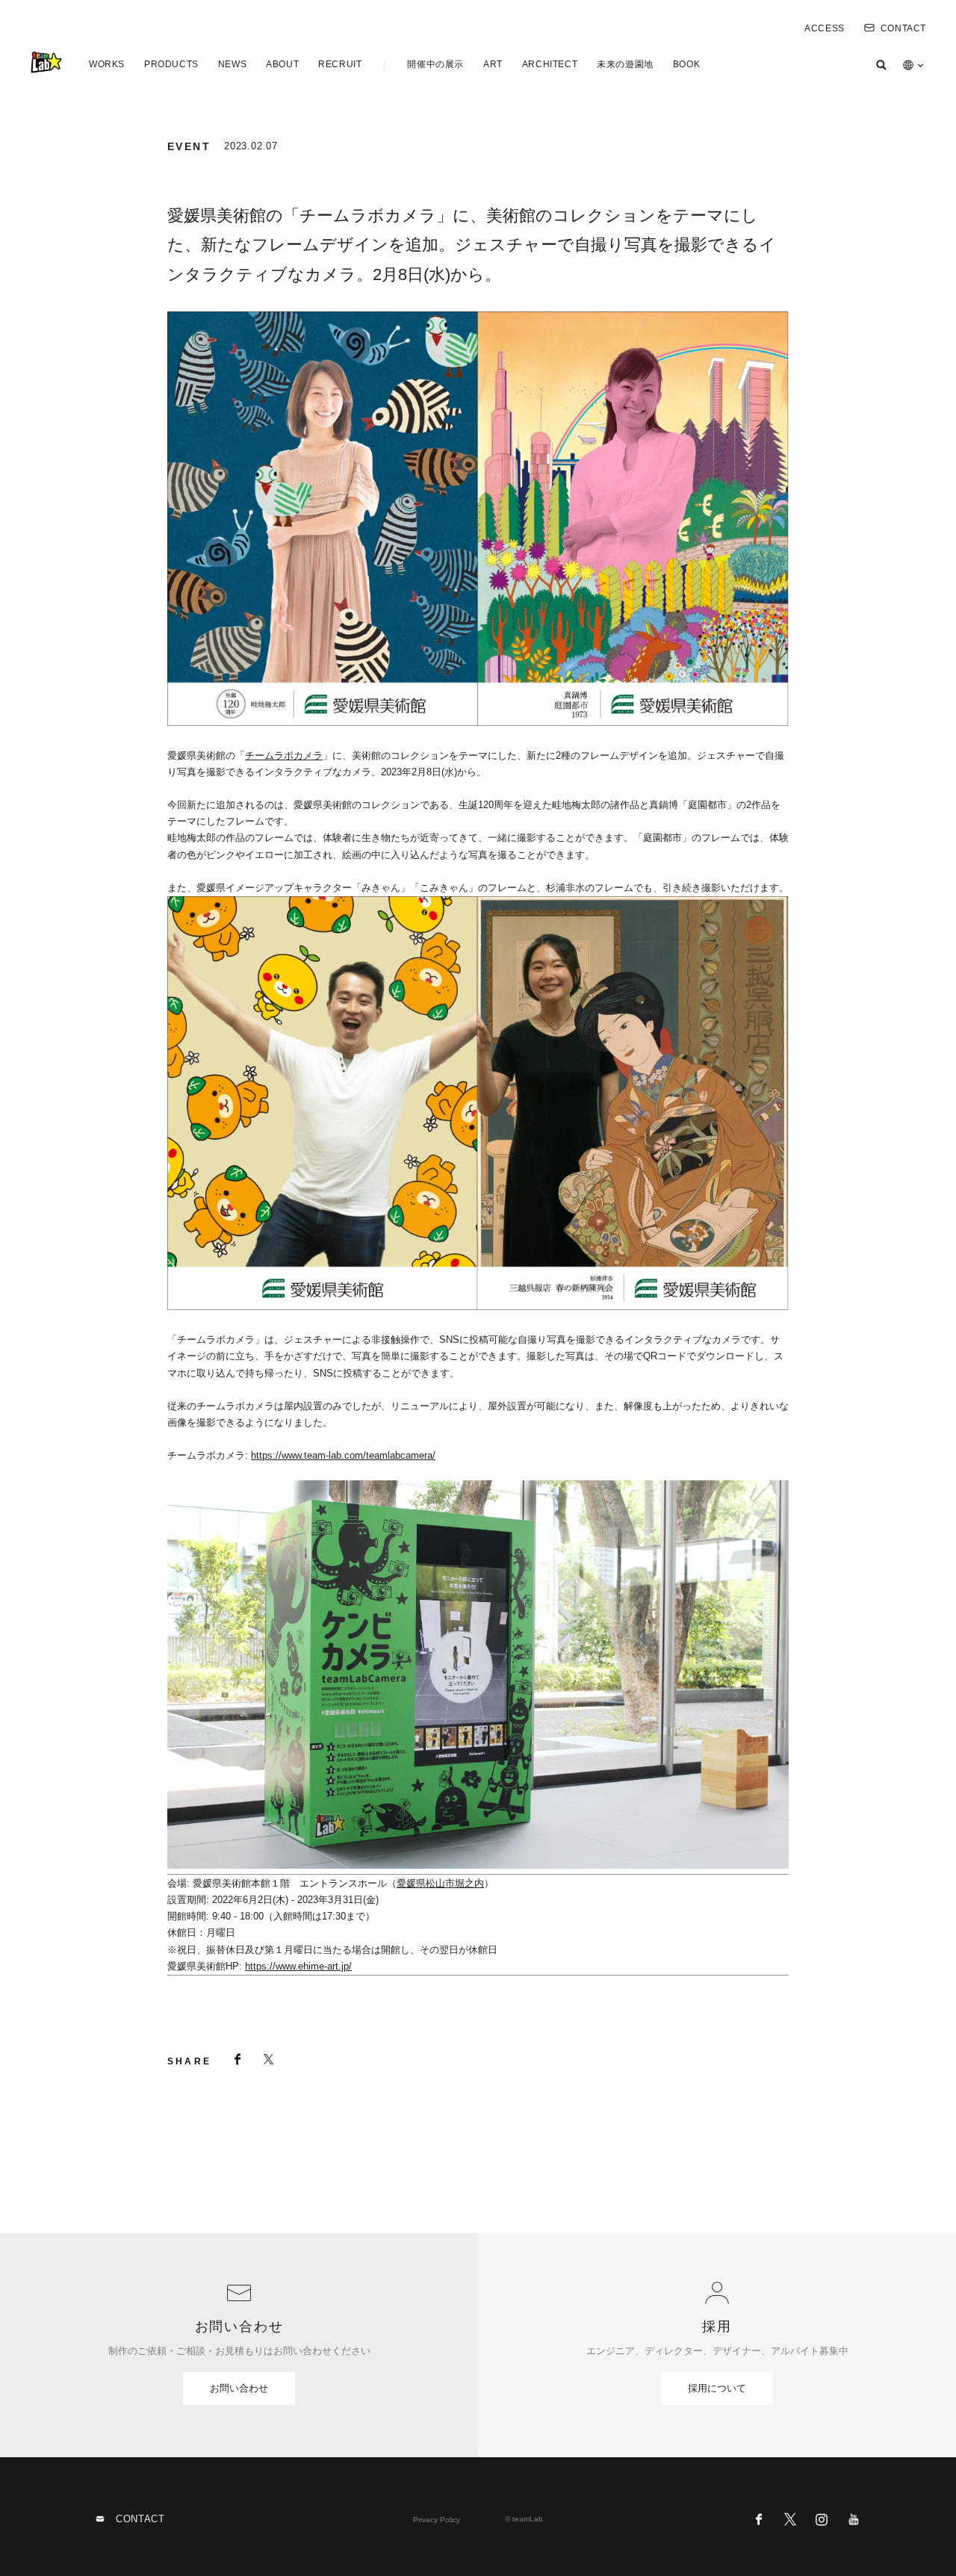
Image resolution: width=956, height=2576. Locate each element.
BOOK (686, 64)
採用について (717, 2388)
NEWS (232, 64)
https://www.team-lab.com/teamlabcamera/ (343, 1455)
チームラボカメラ (284, 755)
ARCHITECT (550, 64)
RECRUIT (340, 64)
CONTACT (903, 28)
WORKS (107, 64)
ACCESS (825, 28)
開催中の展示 (435, 64)
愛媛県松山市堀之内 (440, 1883)
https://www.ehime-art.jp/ (298, 1966)
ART (493, 64)
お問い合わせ (239, 2388)
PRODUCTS (171, 64)
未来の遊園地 (625, 64)
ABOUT (282, 64)
